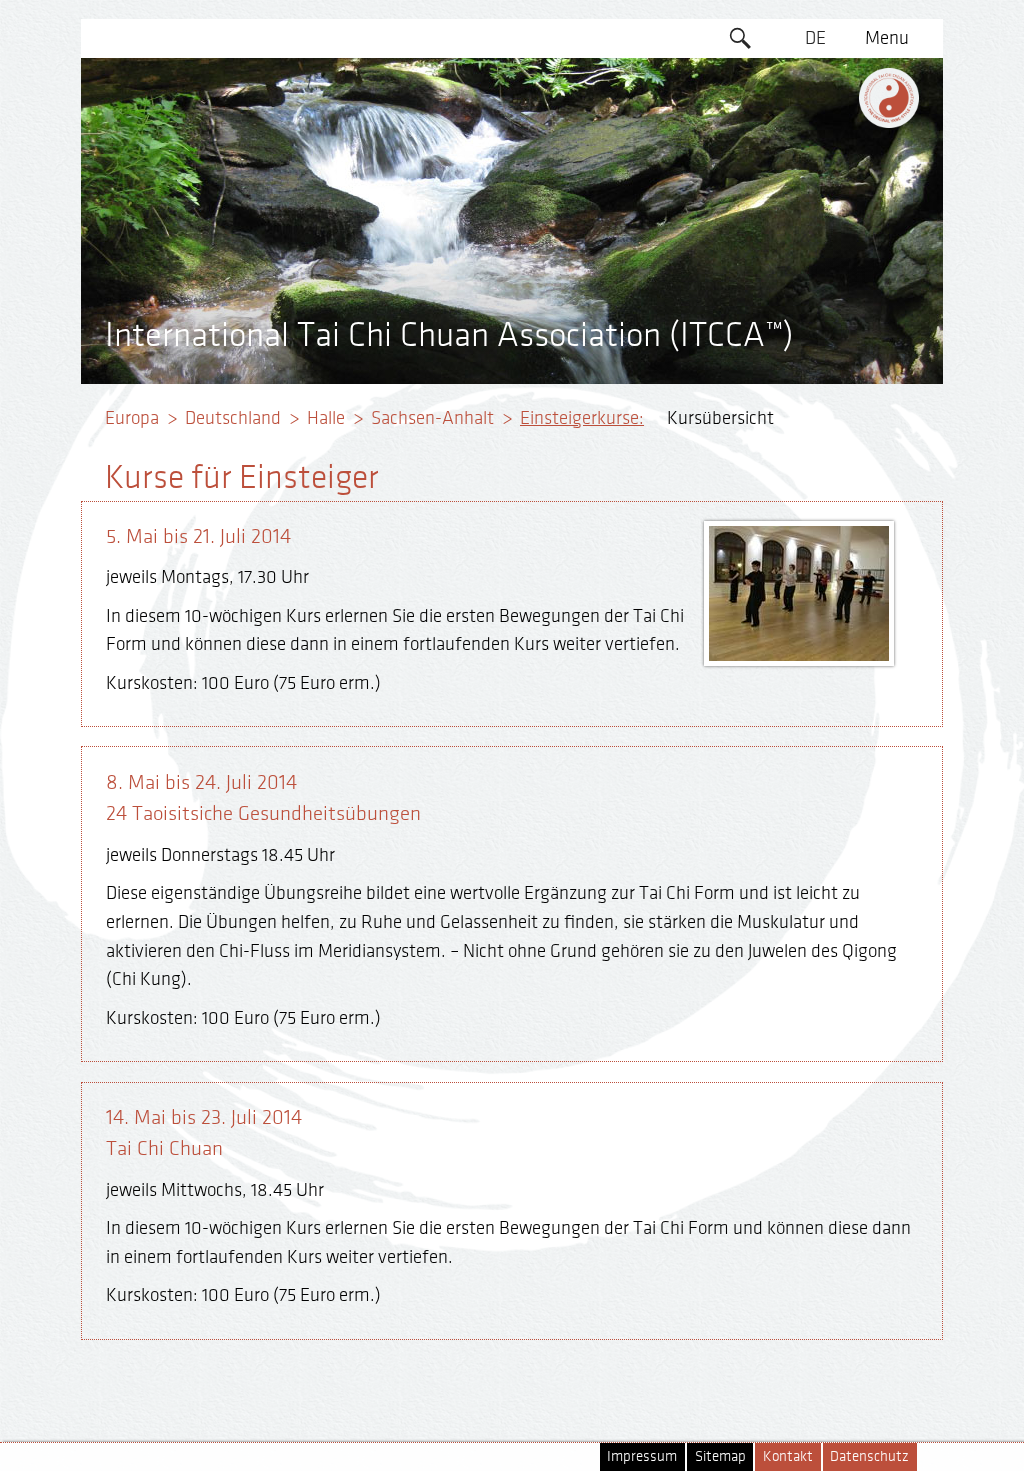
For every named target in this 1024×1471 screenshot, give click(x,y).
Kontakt (788, 1456)
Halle (326, 418)
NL (815, 269)
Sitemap (720, 1456)
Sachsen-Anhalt (432, 418)
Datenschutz (869, 1456)
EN (816, 77)
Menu (887, 38)
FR (816, 153)
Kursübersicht (720, 418)
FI (815, 192)
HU (816, 307)
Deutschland (233, 418)
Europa (132, 418)
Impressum (642, 1456)
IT (815, 230)
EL (815, 115)
